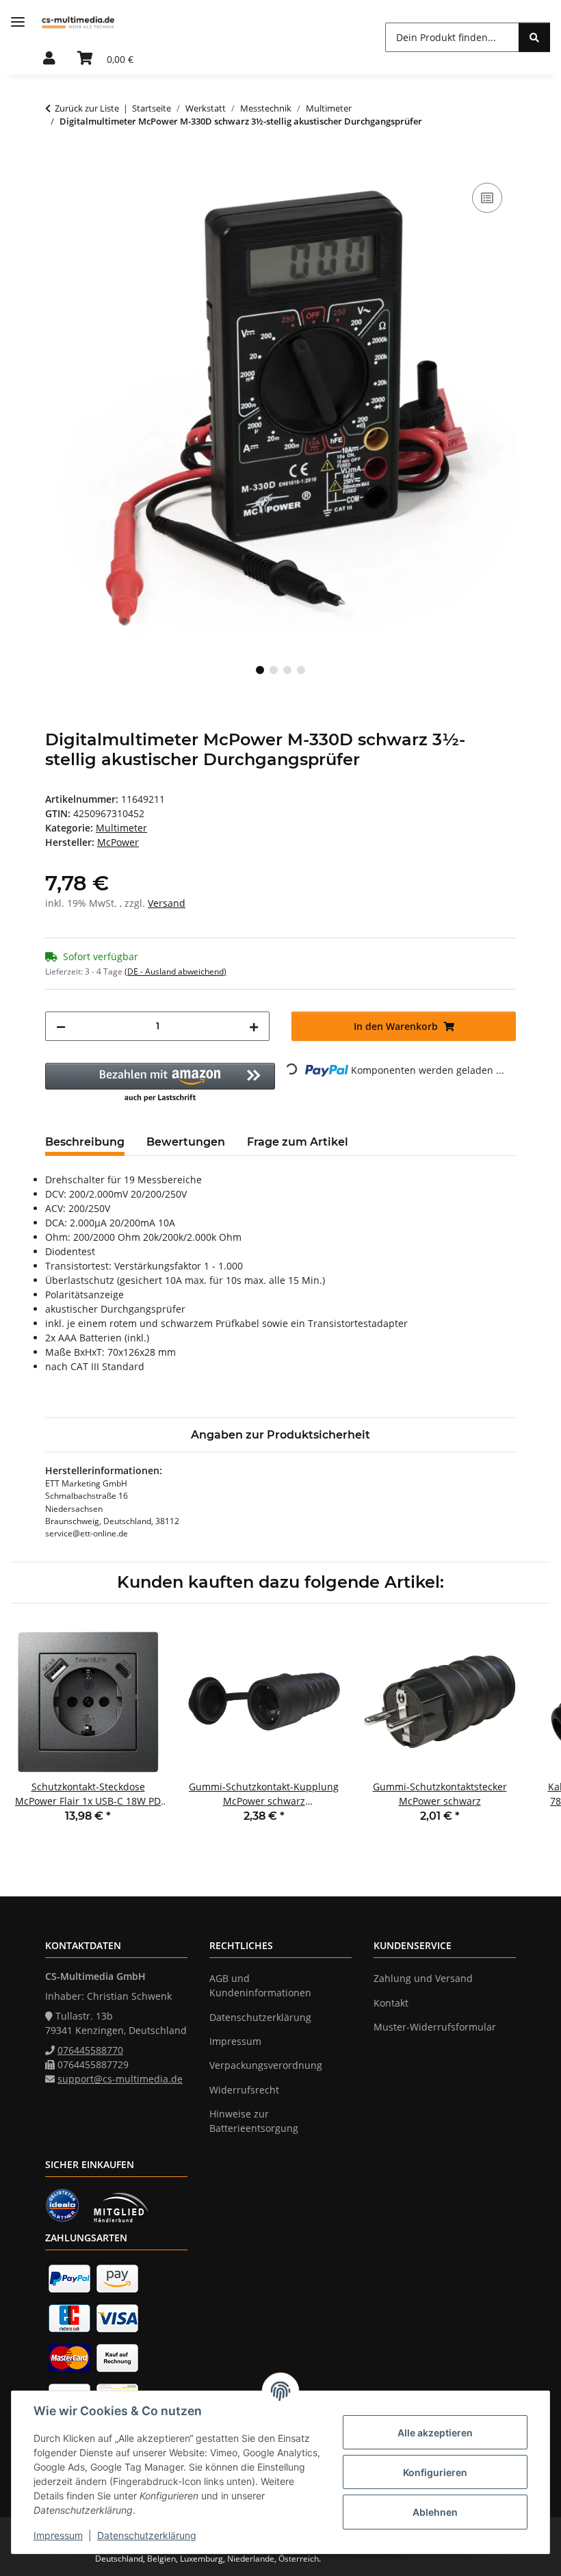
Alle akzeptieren (435, 2433)
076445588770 (90, 2050)
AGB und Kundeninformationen (260, 1985)
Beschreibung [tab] (85, 1142)
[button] (49, 59)
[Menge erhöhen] (254, 1026)
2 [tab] (274, 670)
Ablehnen (435, 2512)
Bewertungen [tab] (186, 1142)
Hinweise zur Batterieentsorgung (254, 2121)
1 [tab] (260, 670)
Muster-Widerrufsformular (435, 2027)
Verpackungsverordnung (266, 2065)
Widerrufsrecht (244, 2090)
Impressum (58, 2535)
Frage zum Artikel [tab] (298, 1142)
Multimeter (121, 828)
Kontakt (391, 2003)
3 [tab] (287, 670)
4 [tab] (301, 670)
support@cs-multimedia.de (120, 2079)
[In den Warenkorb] (56, 164)
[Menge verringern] (61, 1026)
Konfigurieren (435, 2472)
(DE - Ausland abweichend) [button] (175, 971)
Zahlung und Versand (423, 1978)
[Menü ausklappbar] (18, 22)
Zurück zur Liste (87, 108)
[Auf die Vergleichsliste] (487, 198)
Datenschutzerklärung (147, 2535)
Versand (167, 903)
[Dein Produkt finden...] (534, 37)
